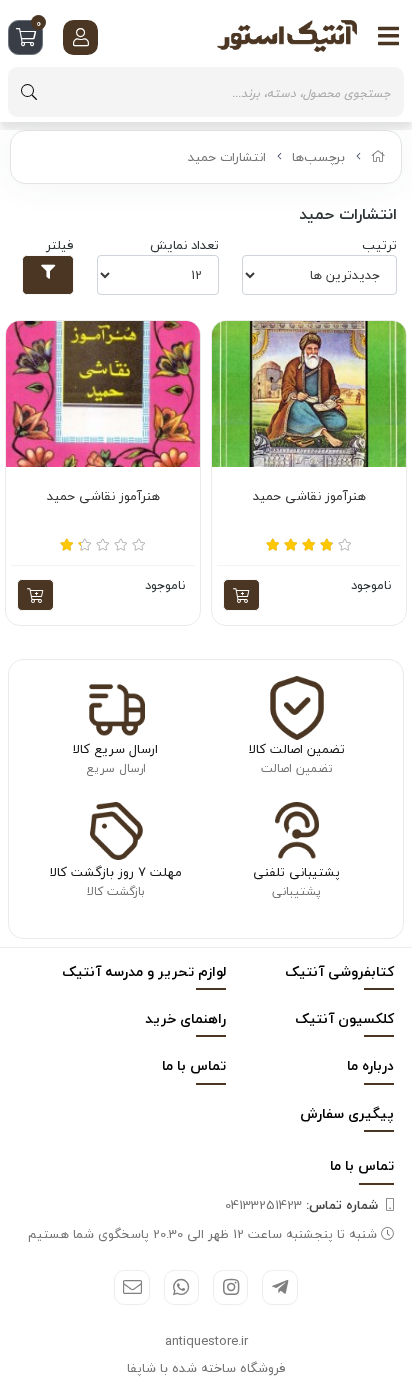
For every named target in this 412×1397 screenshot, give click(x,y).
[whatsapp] (181, 1287)
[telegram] (279, 1287)
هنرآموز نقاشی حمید (309, 497)
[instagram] (230, 1287)
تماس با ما (194, 1065)
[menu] (389, 36)
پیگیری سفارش (347, 1113)
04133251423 (301, 1205)
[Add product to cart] (241, 595)
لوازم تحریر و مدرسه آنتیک (144, 971)
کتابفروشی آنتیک (339, 971)
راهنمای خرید (185, 1018)
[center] (29, 92)
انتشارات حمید (227, 157)
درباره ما (370, 1065)
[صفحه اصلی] (378, 157)
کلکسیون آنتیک (344, 1018)
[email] (131, 1287)
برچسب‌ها (318, 157)
